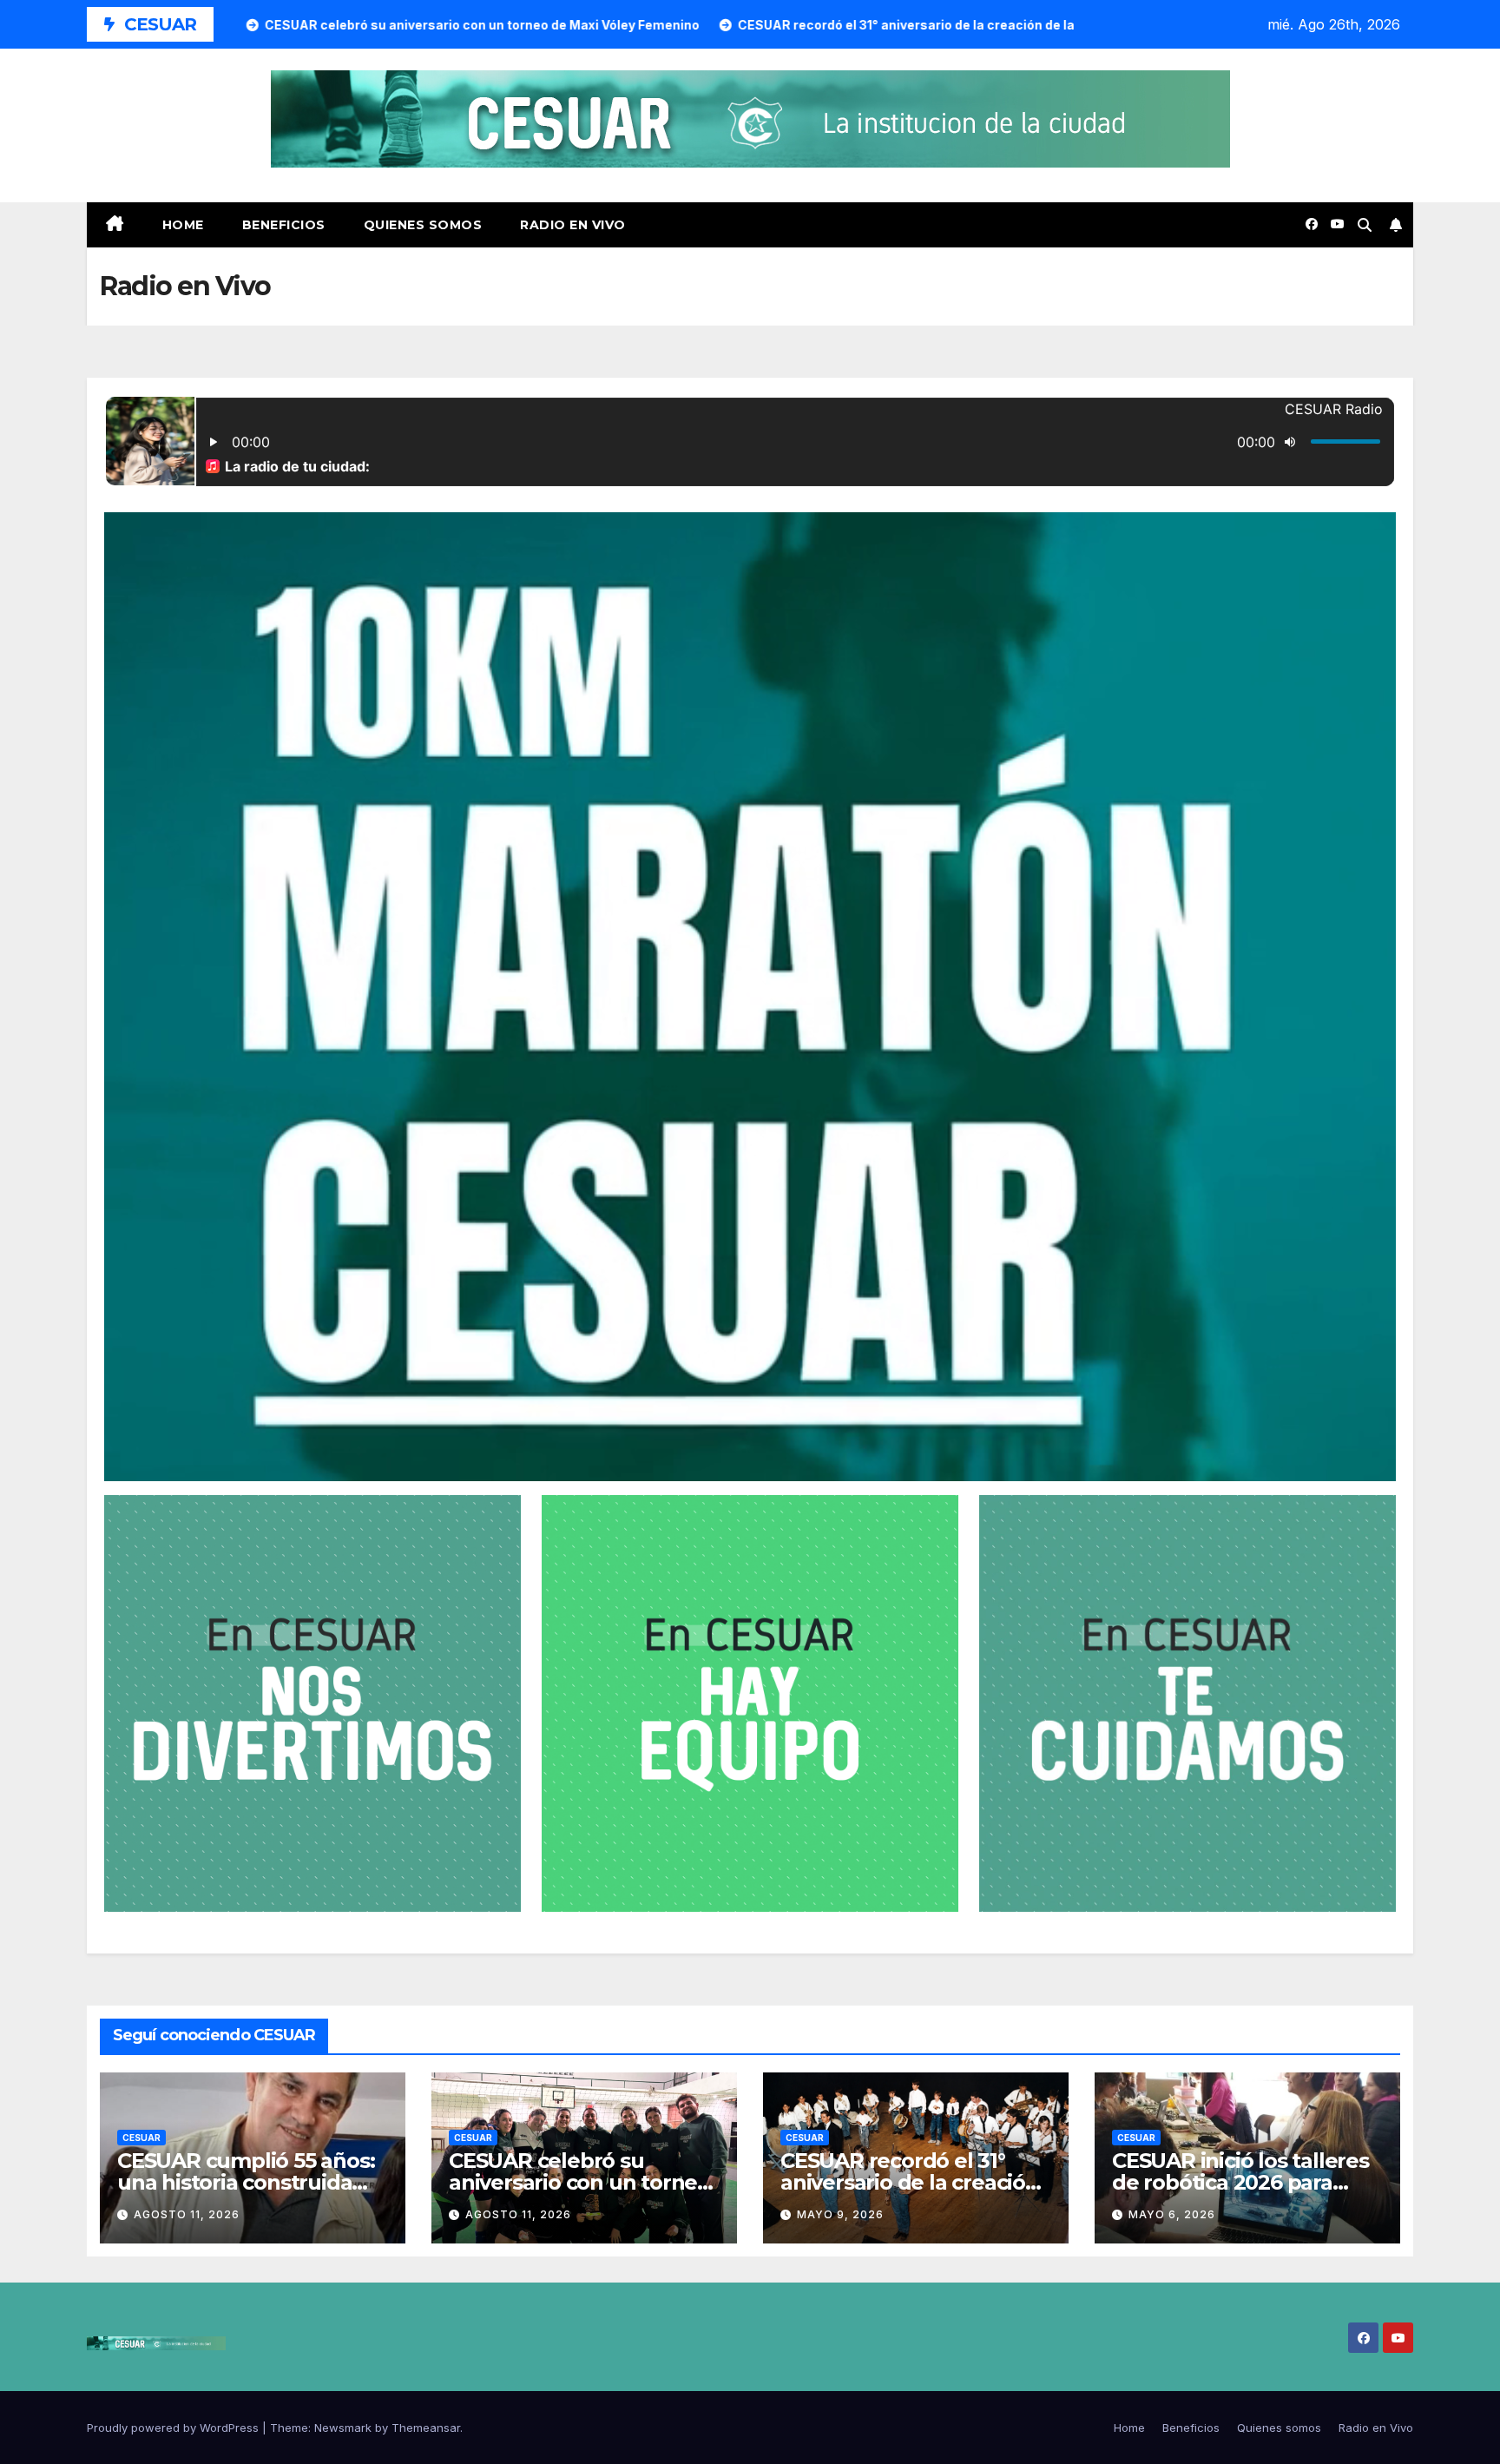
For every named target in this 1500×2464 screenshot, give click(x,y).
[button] (1365, 225)
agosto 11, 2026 (187, 2214)
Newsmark (343, 2428)
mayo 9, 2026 (840, 2214)
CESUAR (141, 2138)
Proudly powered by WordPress (174, 2428)
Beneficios (284, 225)
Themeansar (426, 2428)
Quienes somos (423, 225)
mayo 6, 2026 (1172, 2214)
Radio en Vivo (573, 225)
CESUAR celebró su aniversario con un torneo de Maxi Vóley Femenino (579, 2182)
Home (183, 225)
